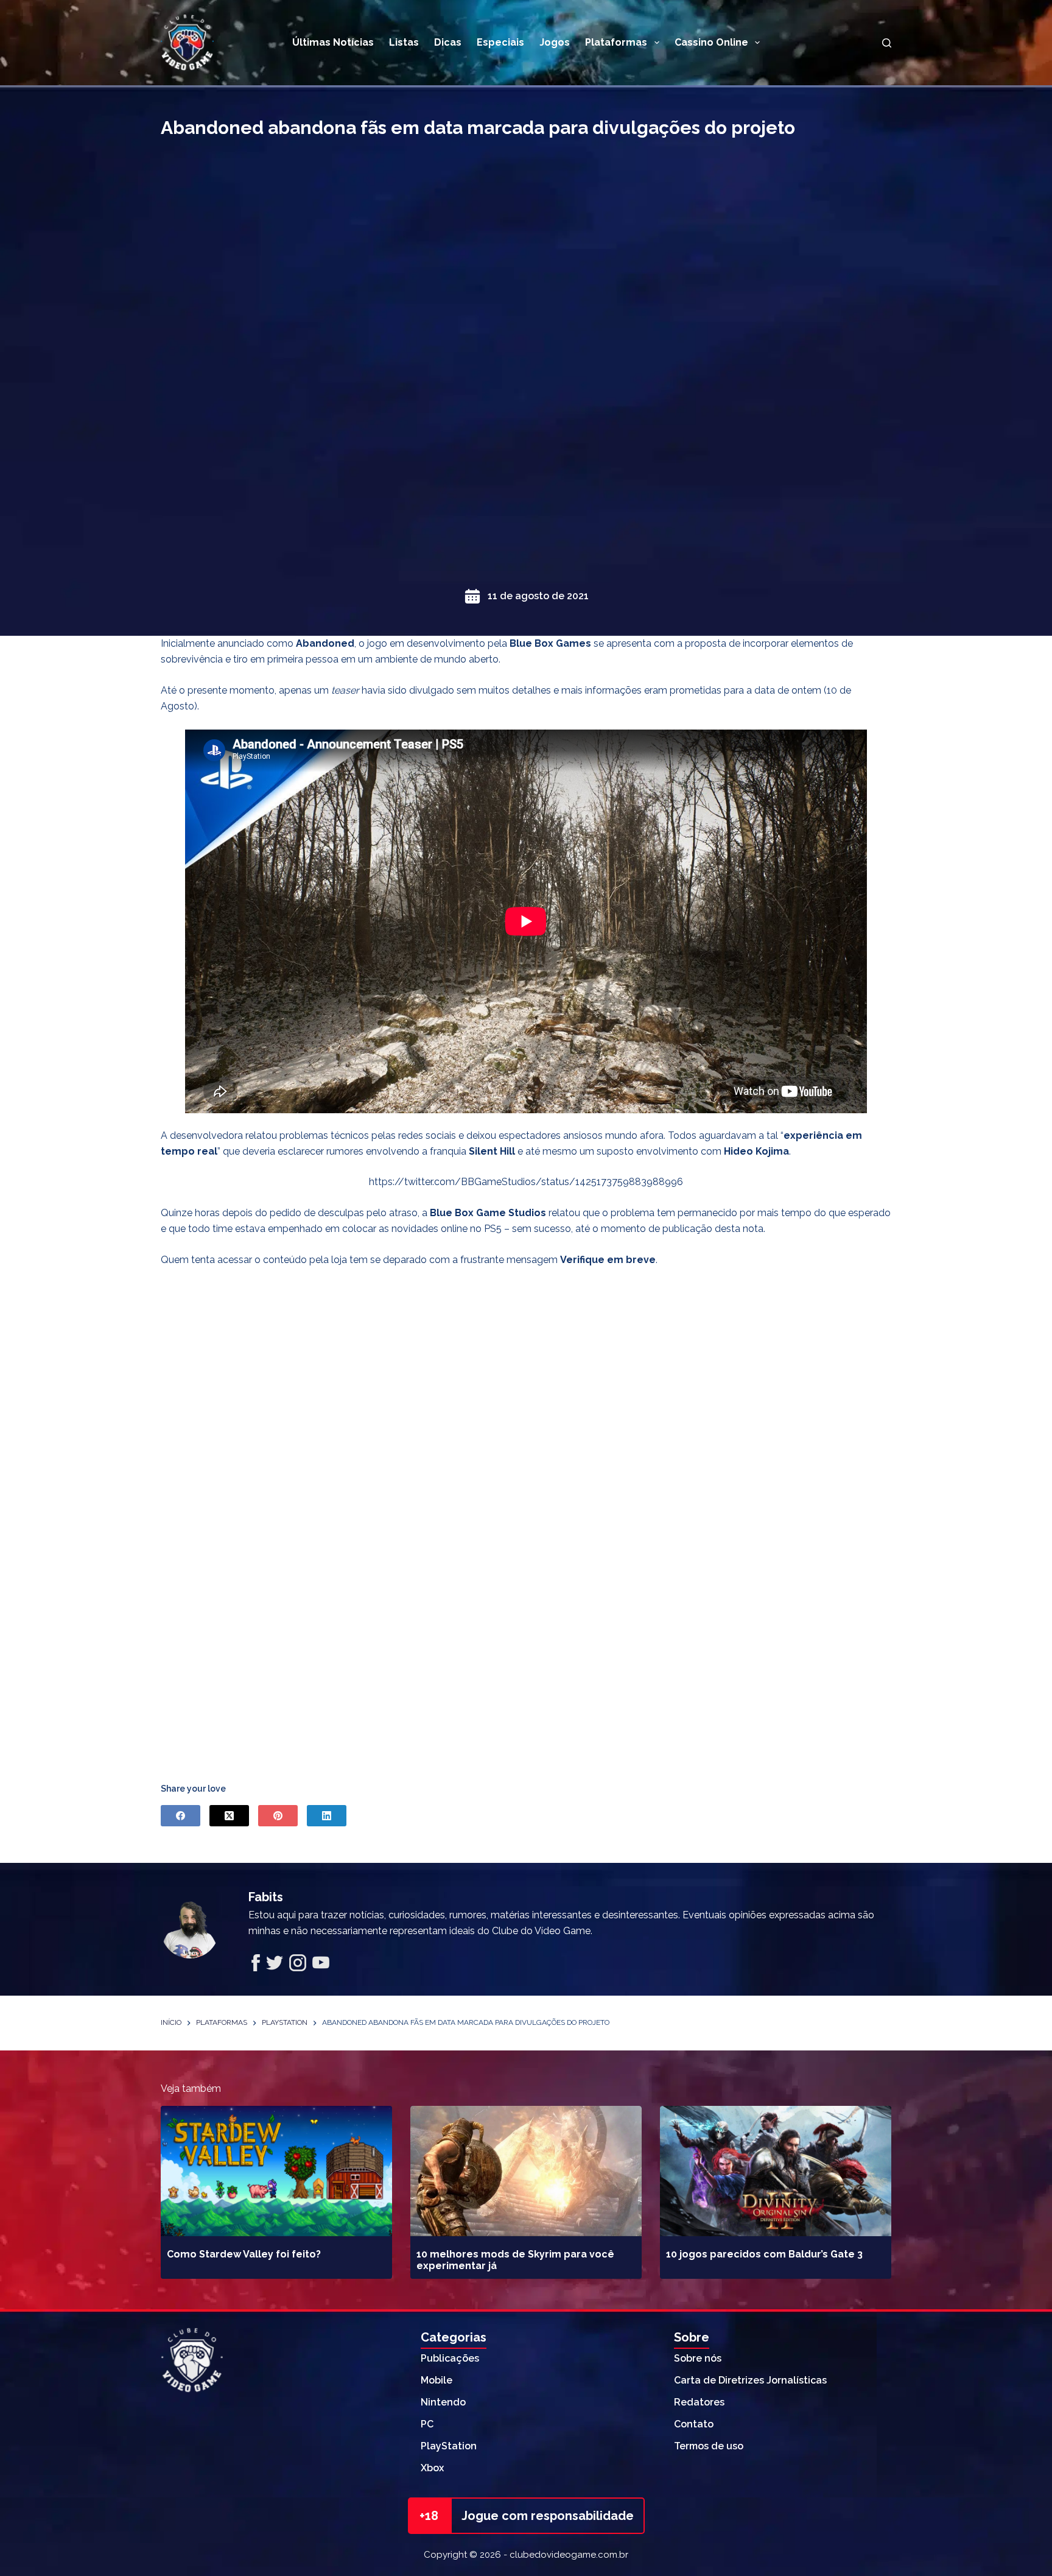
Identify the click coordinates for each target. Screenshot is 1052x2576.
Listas (404, 42)
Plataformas (616, 42)
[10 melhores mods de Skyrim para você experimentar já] (526, 2171)
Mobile (437, 2380)
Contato (694, 2424)
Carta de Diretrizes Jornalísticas (750, 2380)
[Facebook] (181, 1816)
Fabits (266, 1897)
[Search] (887, 43)
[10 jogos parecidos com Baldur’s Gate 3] (776, 2171)
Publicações (450, 2358)
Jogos (555, 42)
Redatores (699, 2402)
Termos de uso (709, 2446)
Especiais (500, 42)
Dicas (448, 42)
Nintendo (443, 2402)
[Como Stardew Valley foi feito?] (276, 2171)
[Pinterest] (278, 1816)
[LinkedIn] (327, 1816)
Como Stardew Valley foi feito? (244, 2254)
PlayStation (449, 2446)
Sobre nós (698, 2358)
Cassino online (711, 42)
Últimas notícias (333, 42)
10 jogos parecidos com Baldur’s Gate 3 (764, 2254)
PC (427, 2424)
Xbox (432, 2468)
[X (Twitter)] (229, 1816)
